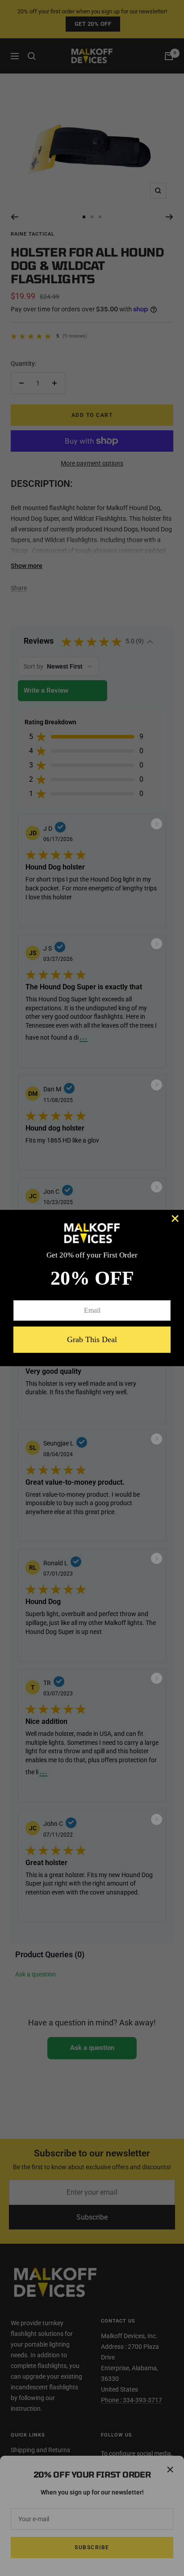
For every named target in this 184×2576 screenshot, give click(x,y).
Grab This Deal (92, 1339)
